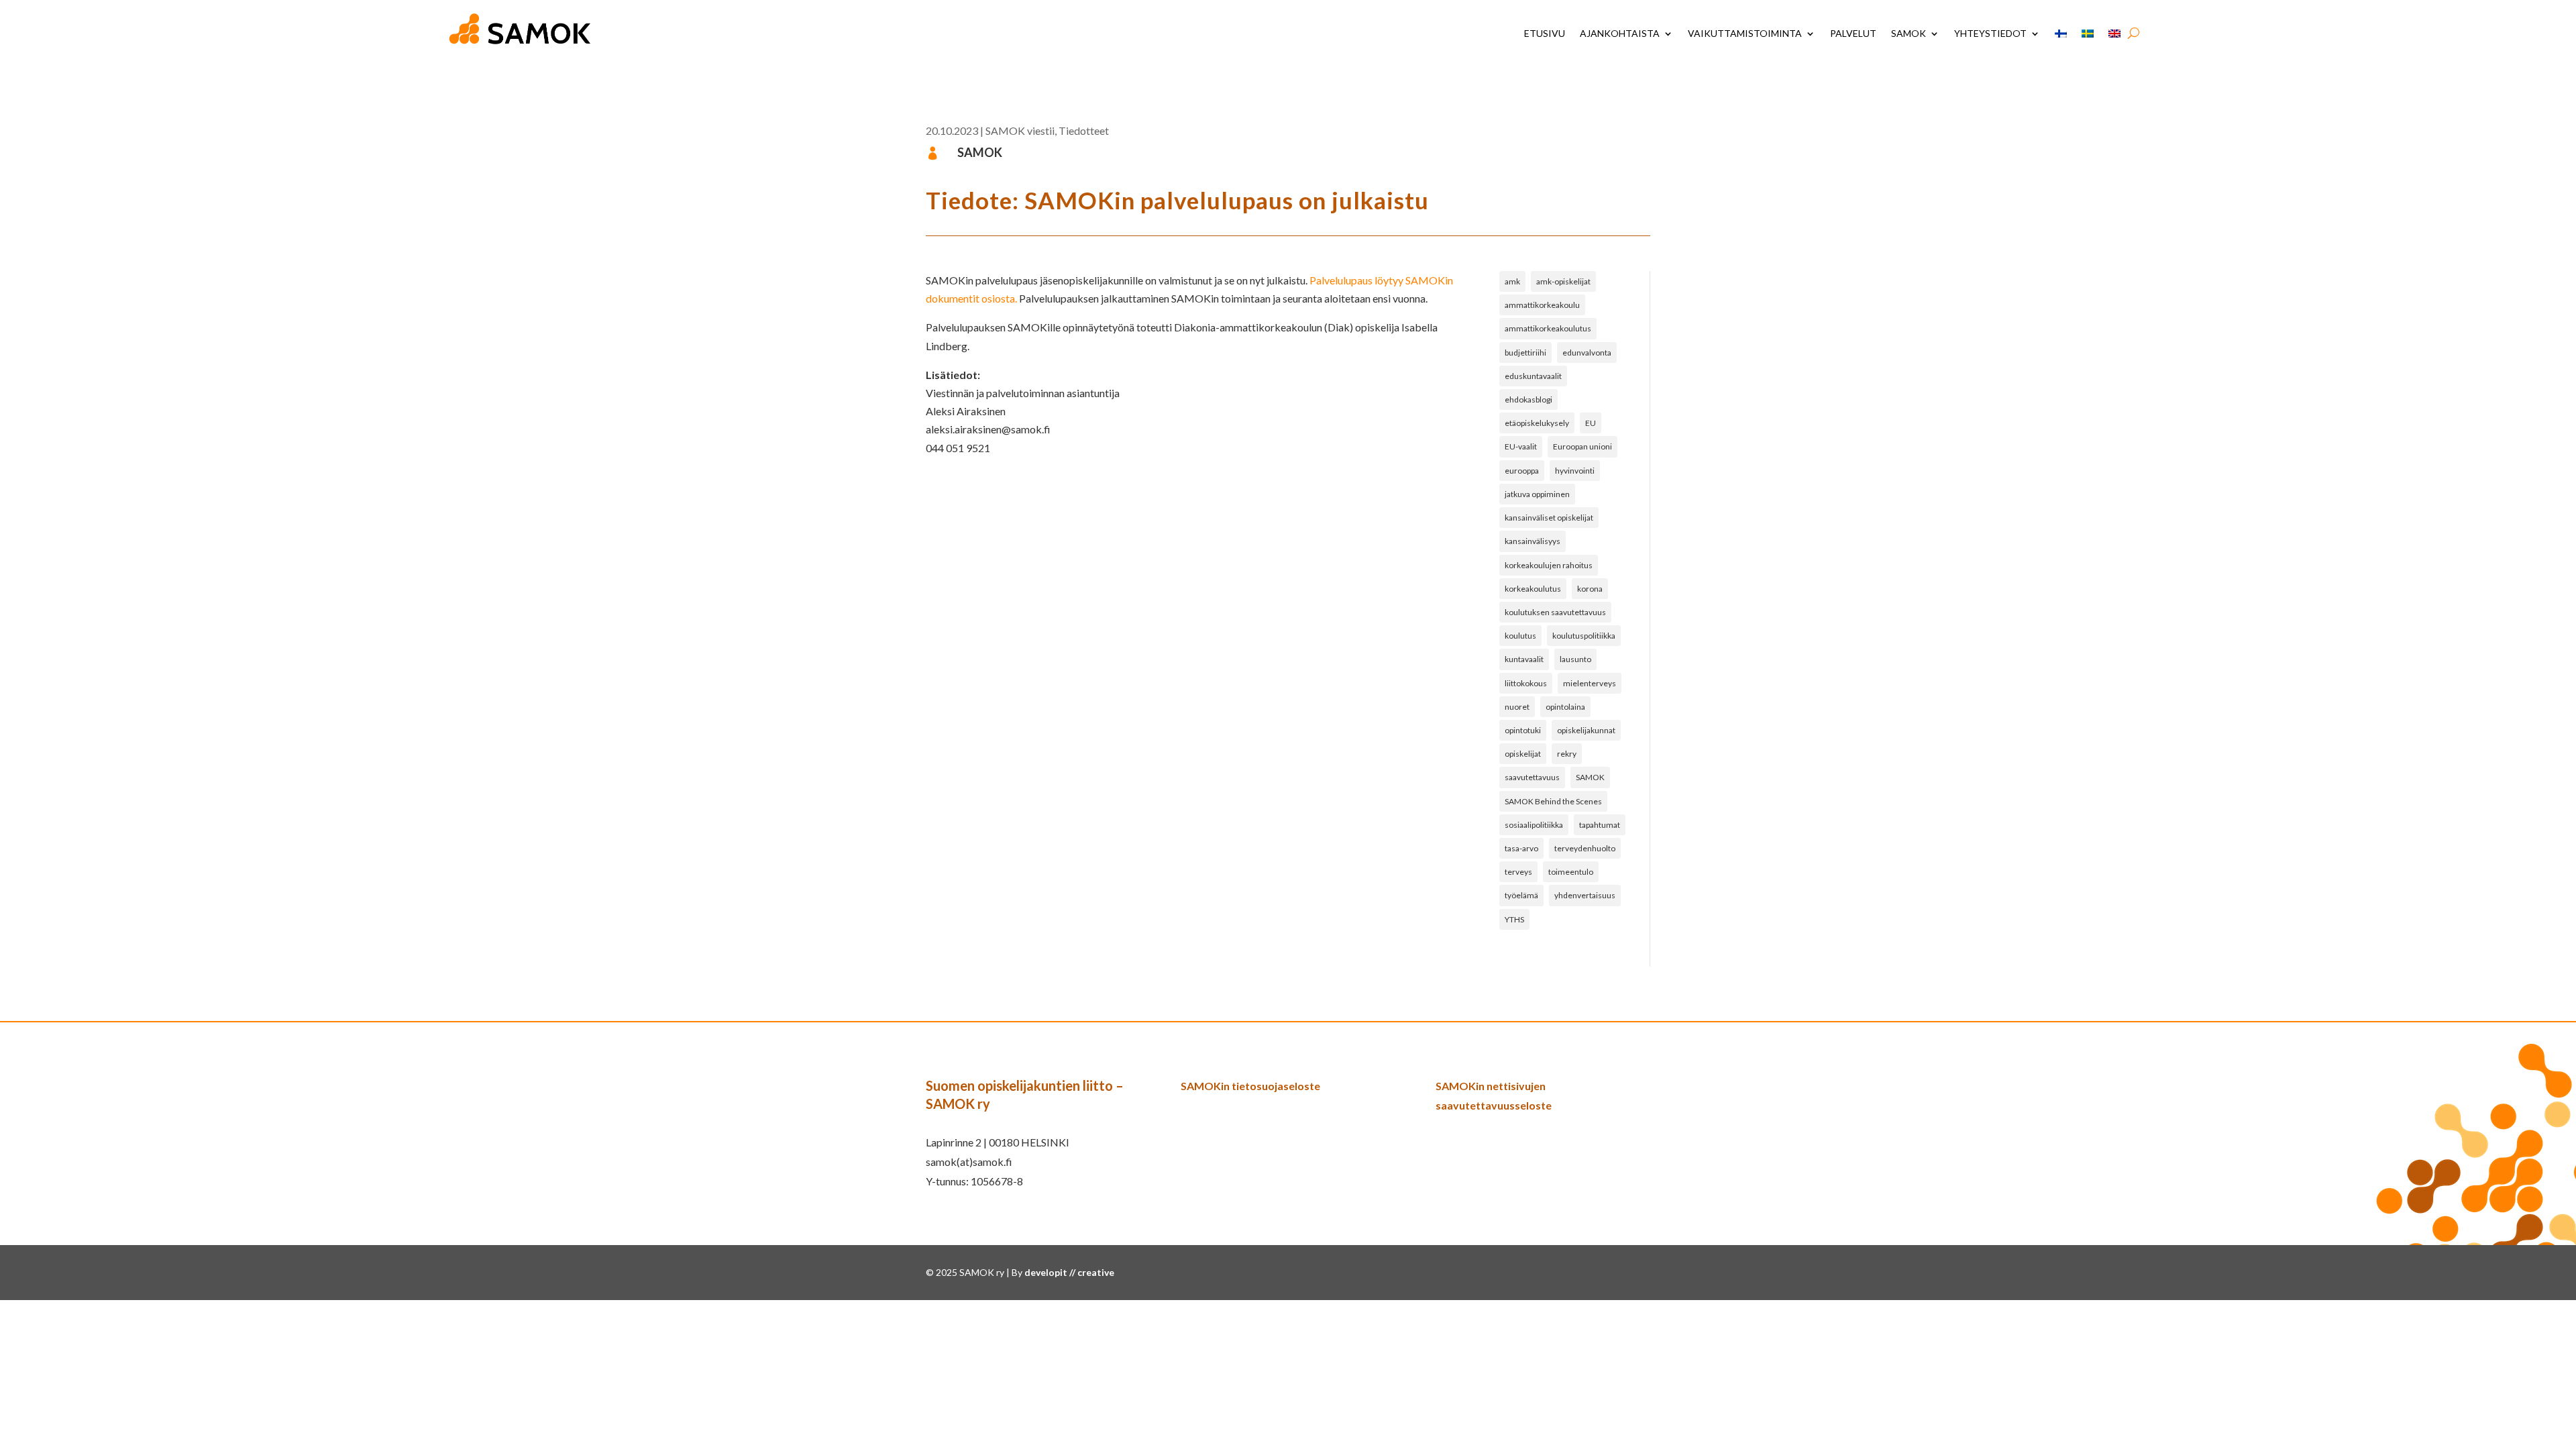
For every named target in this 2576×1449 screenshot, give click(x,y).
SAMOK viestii (1020, 130)
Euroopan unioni (1582, 446)
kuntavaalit (1524, 659)
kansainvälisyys (1533, 541)
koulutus (1520, 636)
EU (1591, 423)
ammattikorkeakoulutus (1548, 328)
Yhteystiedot (1990, 33)
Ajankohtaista (1620, 33)
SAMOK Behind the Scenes (1553, 801)
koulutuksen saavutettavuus (1555, 612)
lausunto (1575, 659)
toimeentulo (1571, 872)
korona (1590, 589)
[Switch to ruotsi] (2088, 34)
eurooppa (1522, 471)
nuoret (1517, 707)
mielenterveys (1590, 683)
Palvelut (1853, 33)
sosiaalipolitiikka (1534, 825)
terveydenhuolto (1585, 848)
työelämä (1521, 895)
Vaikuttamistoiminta (1745, 33)
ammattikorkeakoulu (1542, 305)
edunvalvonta (1587, 353)
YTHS (1514, 919)
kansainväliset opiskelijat (1549, 518)
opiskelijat (1523, 754)
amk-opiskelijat (1563, 281)
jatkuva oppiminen (1537, 494)
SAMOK (1909, 33)
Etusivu (1545, 33)
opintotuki (1523, 730)
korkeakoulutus (1533, 589)
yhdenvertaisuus (1585, 895)
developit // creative (1069, 1272)
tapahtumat (1600, 825)
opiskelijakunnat (1586, 730)
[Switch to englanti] (2114, 34)
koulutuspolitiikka (1584, 636)
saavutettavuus (1532, 777)
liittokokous (1526, 683)
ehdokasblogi (1528, 399)
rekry (1567, 754)
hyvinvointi (1575, 471)
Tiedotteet (1084, 130)
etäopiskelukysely (1537, 423)
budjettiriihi (1525, 353)
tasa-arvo (1521, 848)
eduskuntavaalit (1533, 376)
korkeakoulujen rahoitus (1549, 565)
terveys (1518, 872)
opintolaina (1565, 707)
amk (1512, 281)
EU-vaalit (1521, 446)
